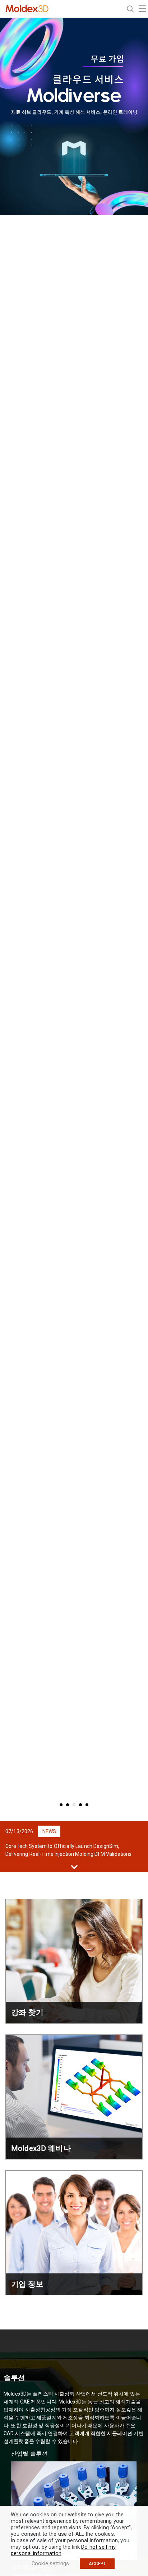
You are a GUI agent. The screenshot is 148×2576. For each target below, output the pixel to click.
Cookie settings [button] (50, 2563)
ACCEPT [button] (97, 2564)
